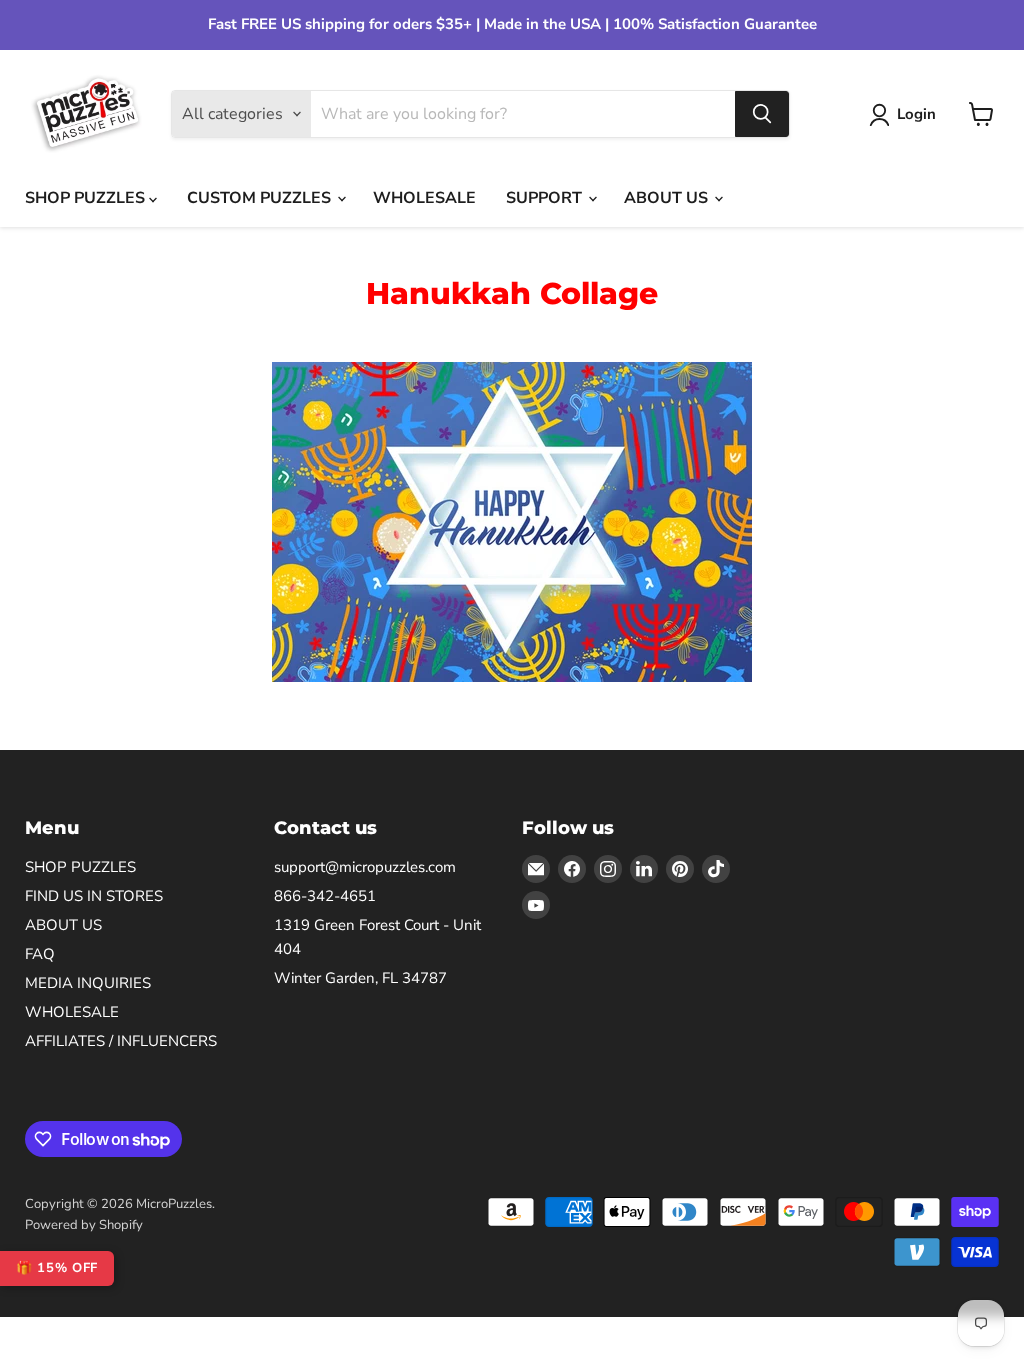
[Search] (762, 114)
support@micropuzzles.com (365, 867)
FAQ (40, 954)
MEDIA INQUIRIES (88, 983)
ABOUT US (668, 198)
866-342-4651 (325, 896)
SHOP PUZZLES (87, 198)
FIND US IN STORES (94, 896)
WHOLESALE (424, 198)
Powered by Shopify (84, 1225)
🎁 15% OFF (57, 1268)
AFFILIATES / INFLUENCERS (121, 1041)
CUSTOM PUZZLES (261, 198)
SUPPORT (546, 198)
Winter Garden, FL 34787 (360, 978)
